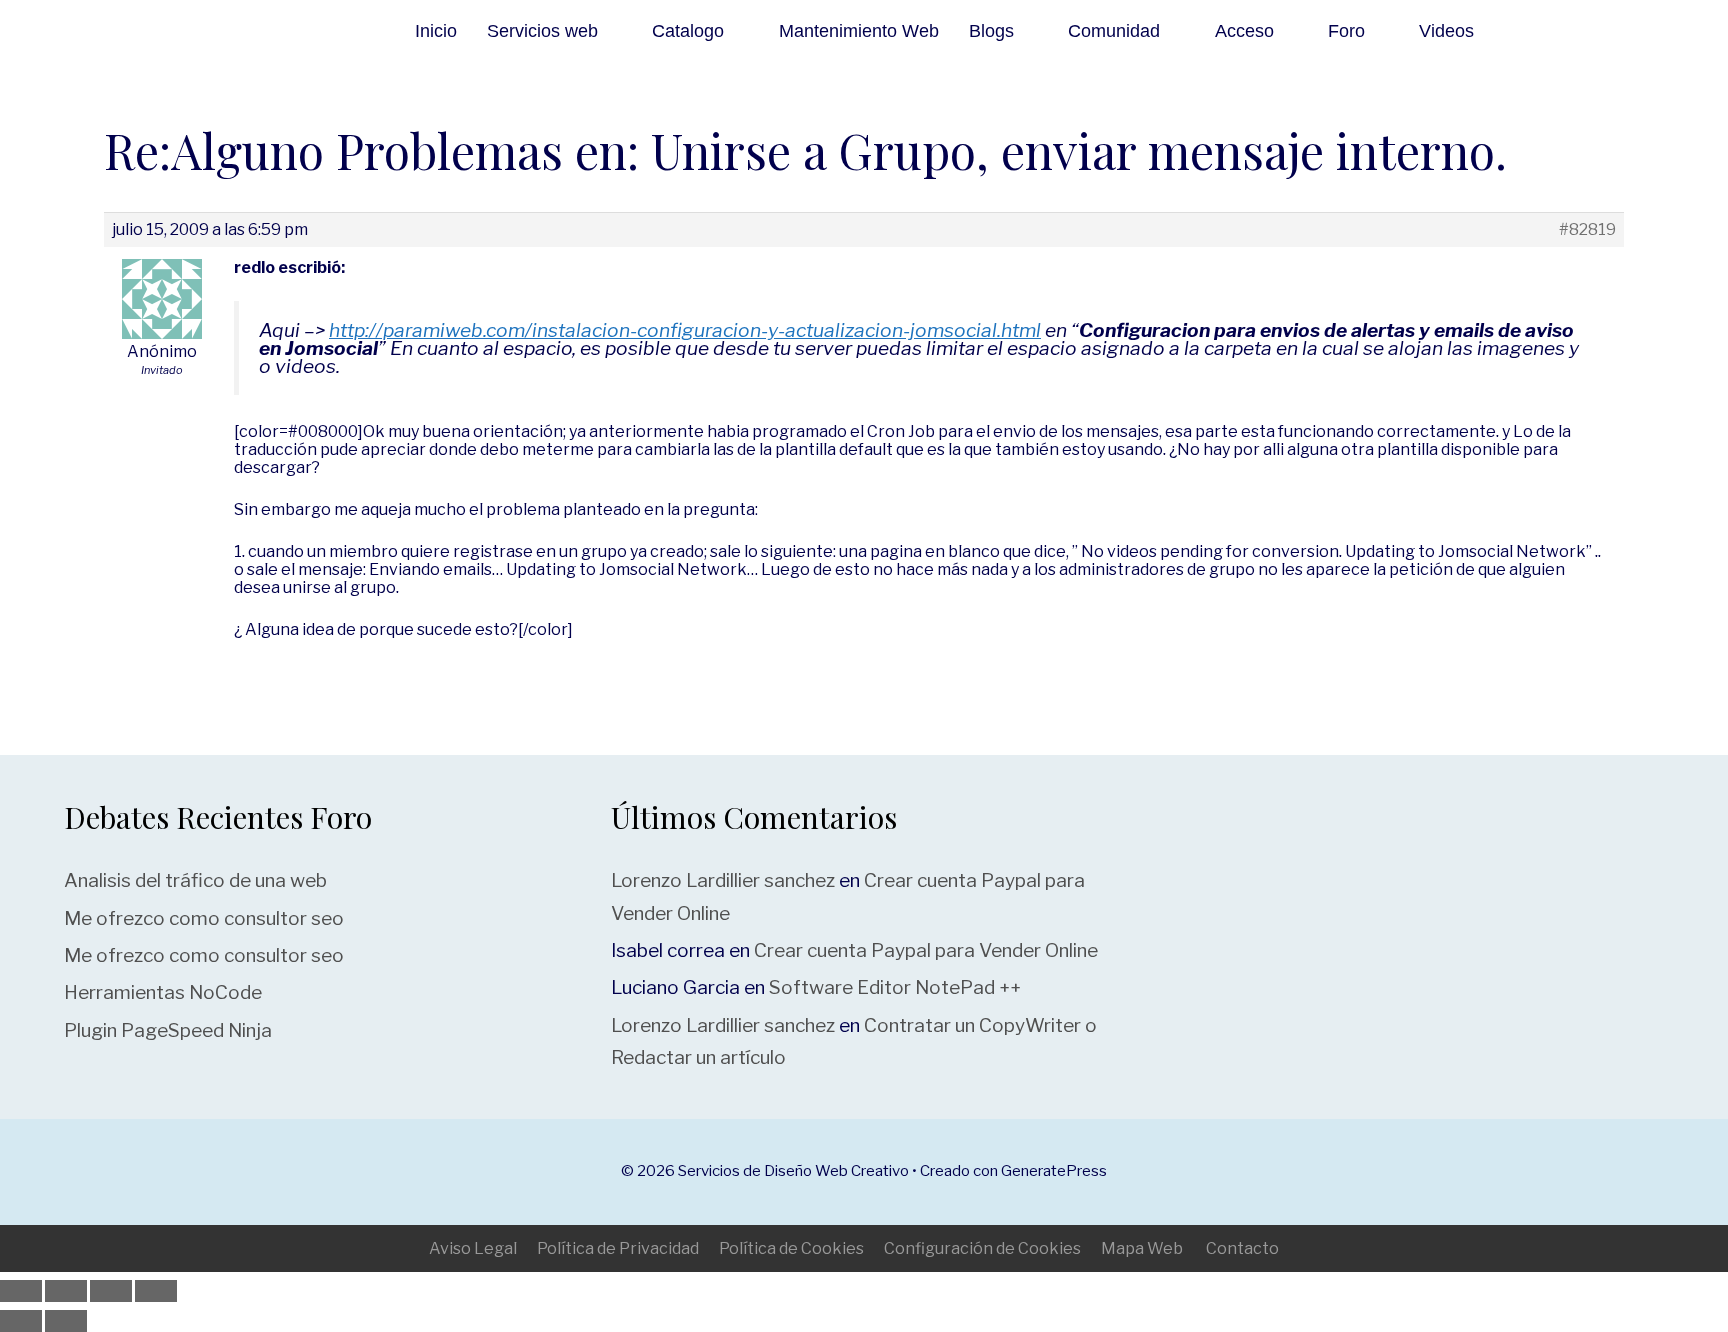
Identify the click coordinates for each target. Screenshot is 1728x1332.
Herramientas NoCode (163, 992)
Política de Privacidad (618, 1248)
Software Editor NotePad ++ (895, 987)
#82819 (1587, 230)
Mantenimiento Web (859, 31)
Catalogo (688, 31)
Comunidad (1114, 31)
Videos (1446, 31)
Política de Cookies (791, 1248)
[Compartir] (111, 1291)
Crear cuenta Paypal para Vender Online (926, 950)
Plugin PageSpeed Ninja (168, 1030)
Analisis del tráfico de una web (195, 880)
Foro (1346, 31)
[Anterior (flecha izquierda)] (21, 1321)
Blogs (991, 31)
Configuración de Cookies (982, 1248)
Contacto (1242, 1248)
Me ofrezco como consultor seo (204, 918)
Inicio (436, 31)
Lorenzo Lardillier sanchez (723, 880)
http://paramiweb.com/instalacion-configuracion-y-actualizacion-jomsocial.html (685, 330)
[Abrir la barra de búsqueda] (1637, 31)
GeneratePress (1054, 1171)
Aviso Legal (473, 1248)
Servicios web (542, 31)
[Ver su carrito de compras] (1589, 31)
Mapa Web (1142, 1248)
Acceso (1244, 31)
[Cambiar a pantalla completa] (66, 1291)
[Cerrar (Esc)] (156, 1291)
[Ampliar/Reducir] (21, 1291)
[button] (1540, 31)
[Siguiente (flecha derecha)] (66, 1321)
